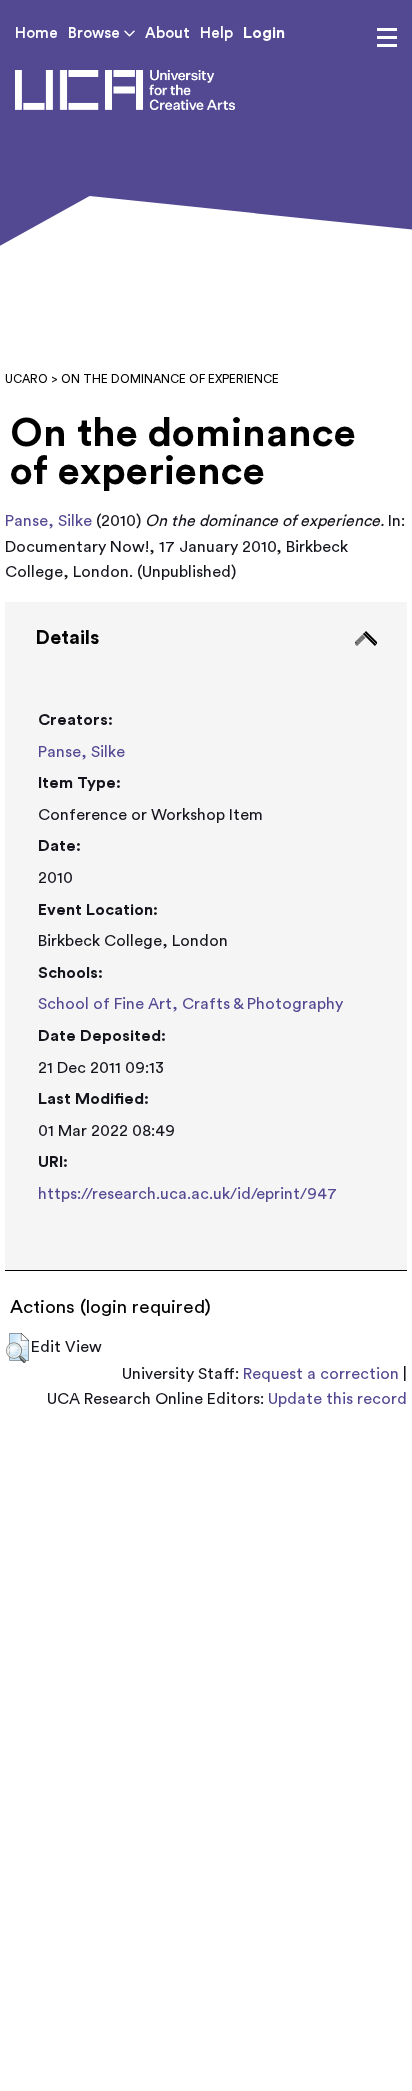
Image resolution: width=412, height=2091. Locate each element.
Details (67, 638)
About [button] (167, 33)
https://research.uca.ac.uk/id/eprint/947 (187, 1194)
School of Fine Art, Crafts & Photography (190, 1004)
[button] (17, 1348)
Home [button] (36, 33)
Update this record (337, 1399)
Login (264, 33)
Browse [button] (96, 33)
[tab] (206, 937)
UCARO (26, 379)
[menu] (387, 38)
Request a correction (321, 1374)
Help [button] (216, 33)
